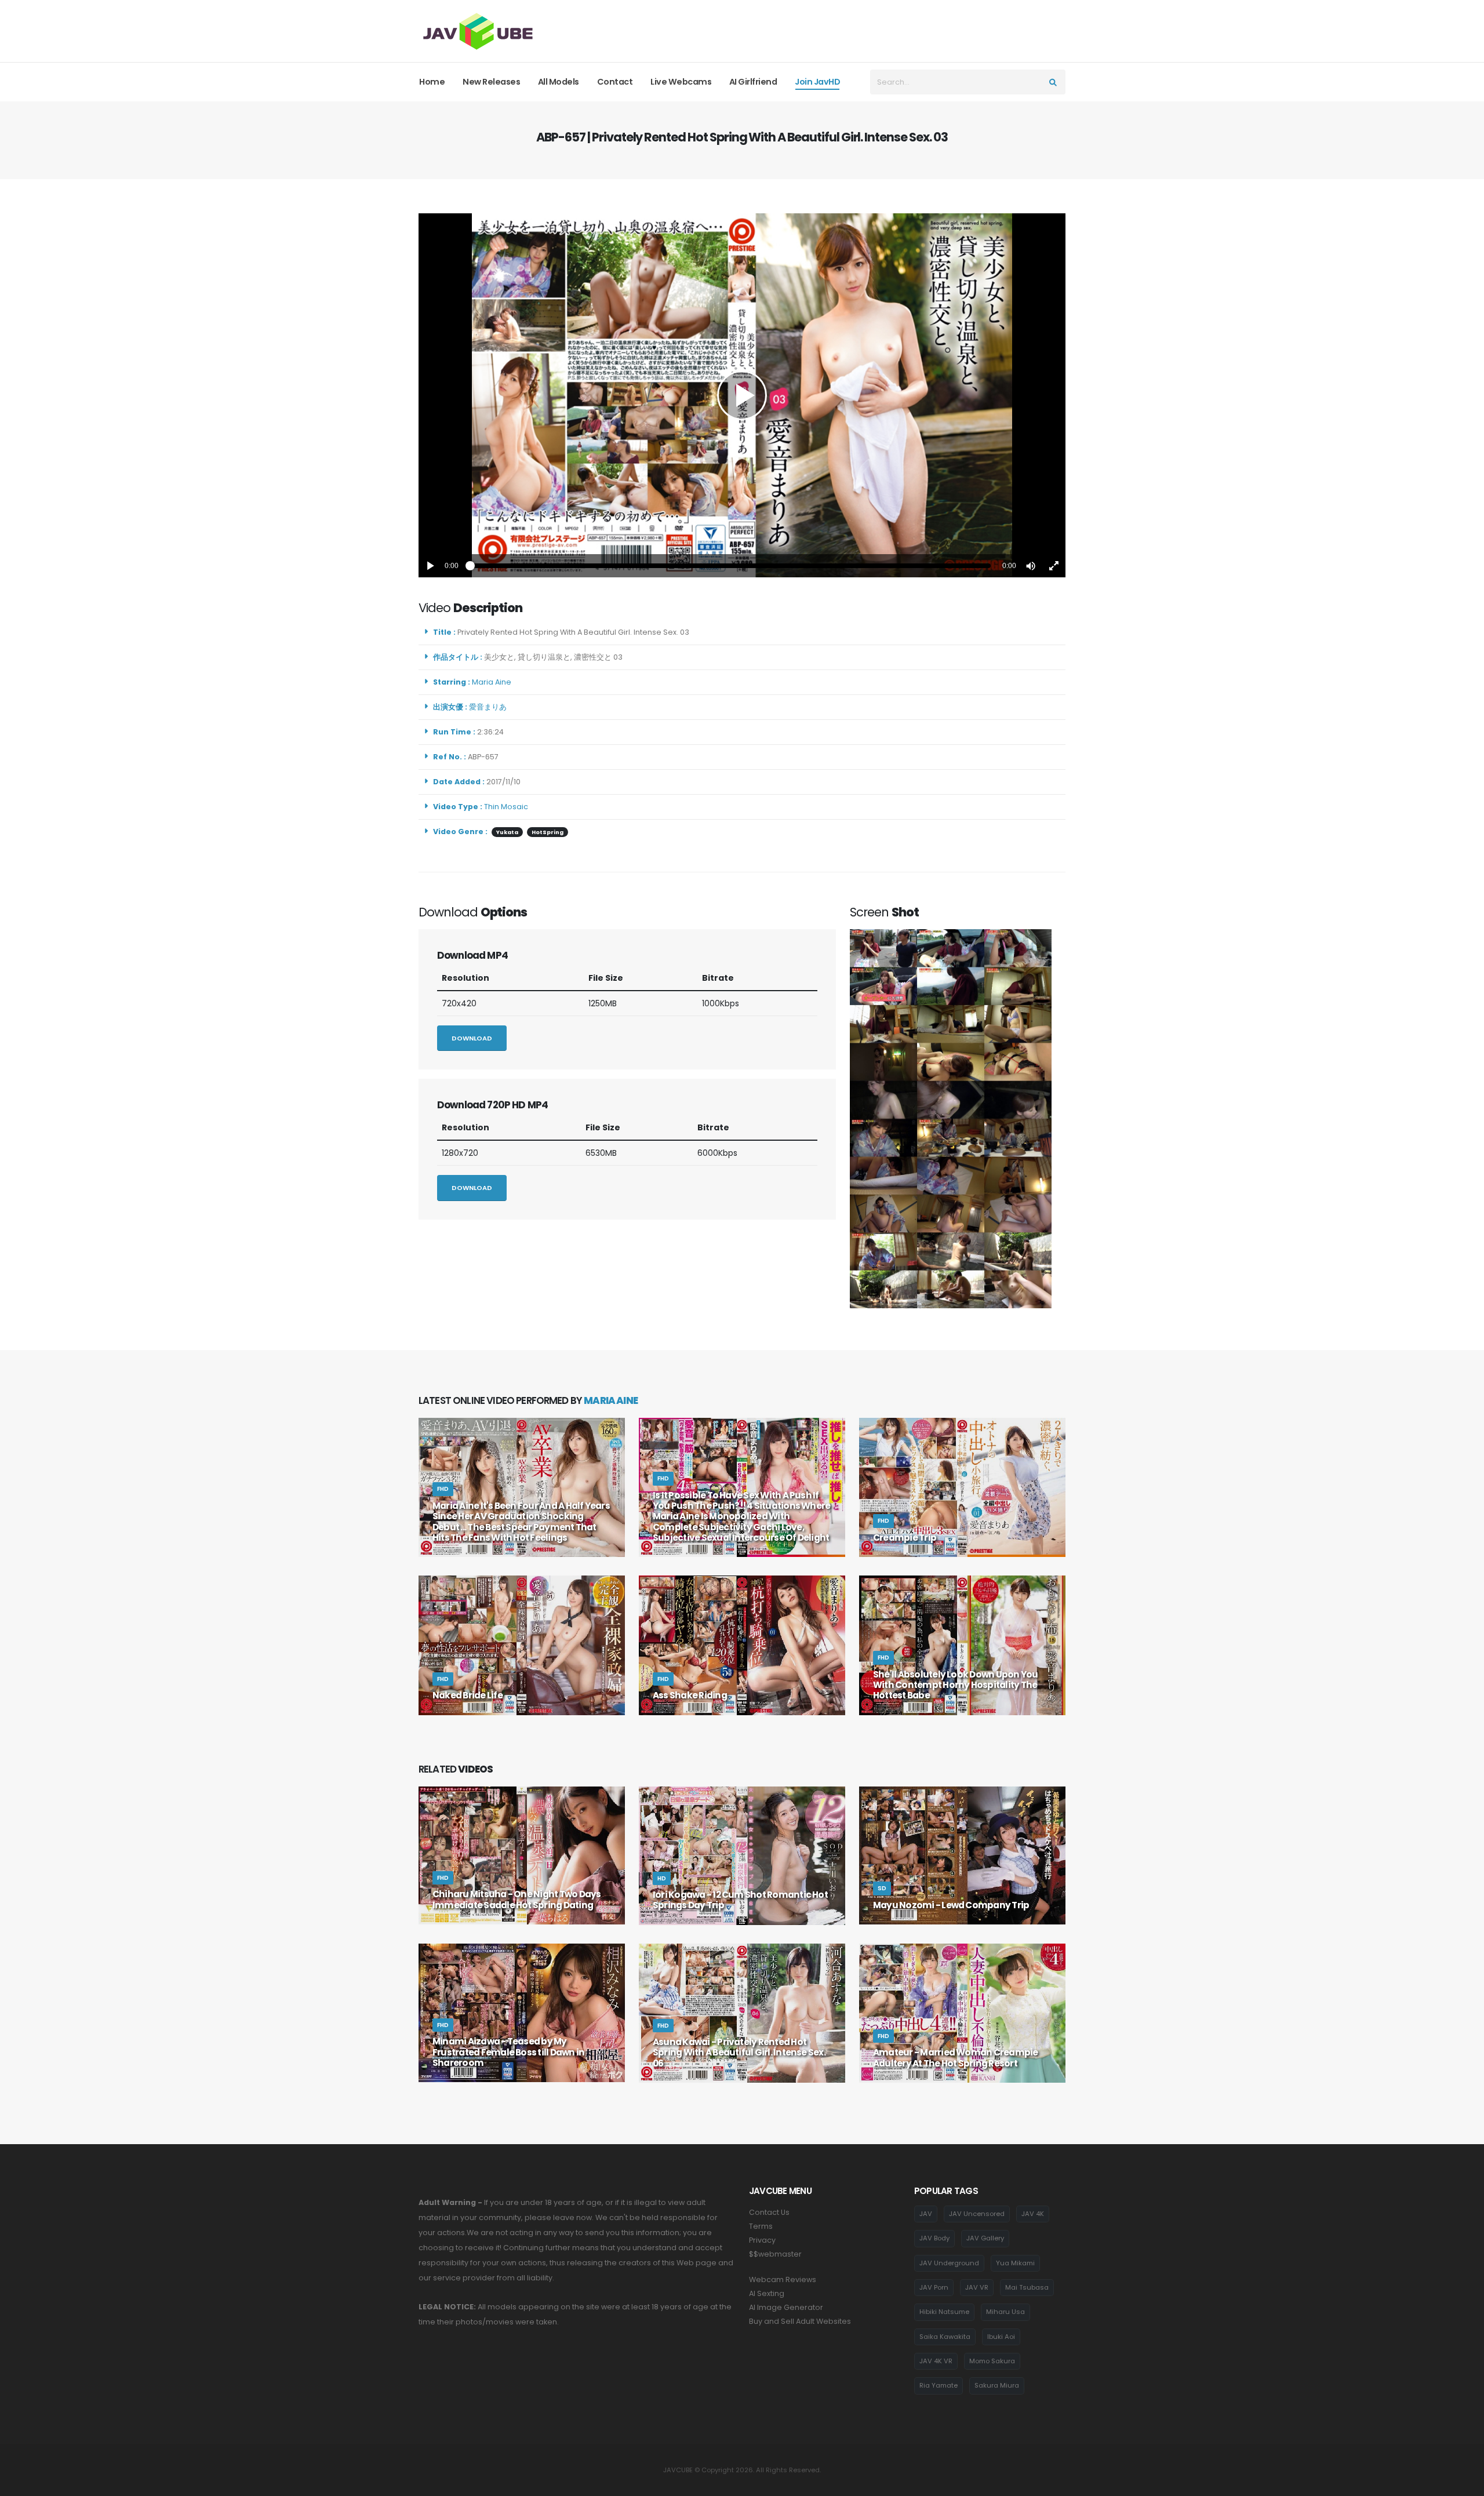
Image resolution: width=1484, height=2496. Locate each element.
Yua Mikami (1015, 2263)
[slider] (730, 566)
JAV (926, 2214)
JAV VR (977, 2287)
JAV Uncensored (977, 2214)
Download (472, 1038)
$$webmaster (775, 2254)
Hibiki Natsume (944, 2312)
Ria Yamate (939, 2385)
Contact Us (769, 2212)
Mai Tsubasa (1027, 2287)
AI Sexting (767, 2293)
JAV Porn (934, 2287)
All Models (559, 82)
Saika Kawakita (945, 2337)
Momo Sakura (992, 2361)
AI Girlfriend (753, 82)
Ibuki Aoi (1001, 2337)
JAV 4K (1033, 2214)
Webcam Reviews (783, 2279)
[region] (742, 395)
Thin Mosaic (506, 807)
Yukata (507, 832)
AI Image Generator (786, 2307)
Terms (761, 2226)
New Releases (491, 82)
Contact (615, 82)
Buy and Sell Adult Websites (800, 2321)
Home (432, 82)
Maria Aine (493, 682)
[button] (1031, 566)
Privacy (762, 2240)
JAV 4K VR (936, 2361)
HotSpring (548, 832)
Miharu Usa (1005, 2312)
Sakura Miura (997, 2385)
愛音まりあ (490, 707)
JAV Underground (949, 2263)
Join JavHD (817, 82)
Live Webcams (681, 82)
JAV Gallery (985, 2238)
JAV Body (934, 2238)
